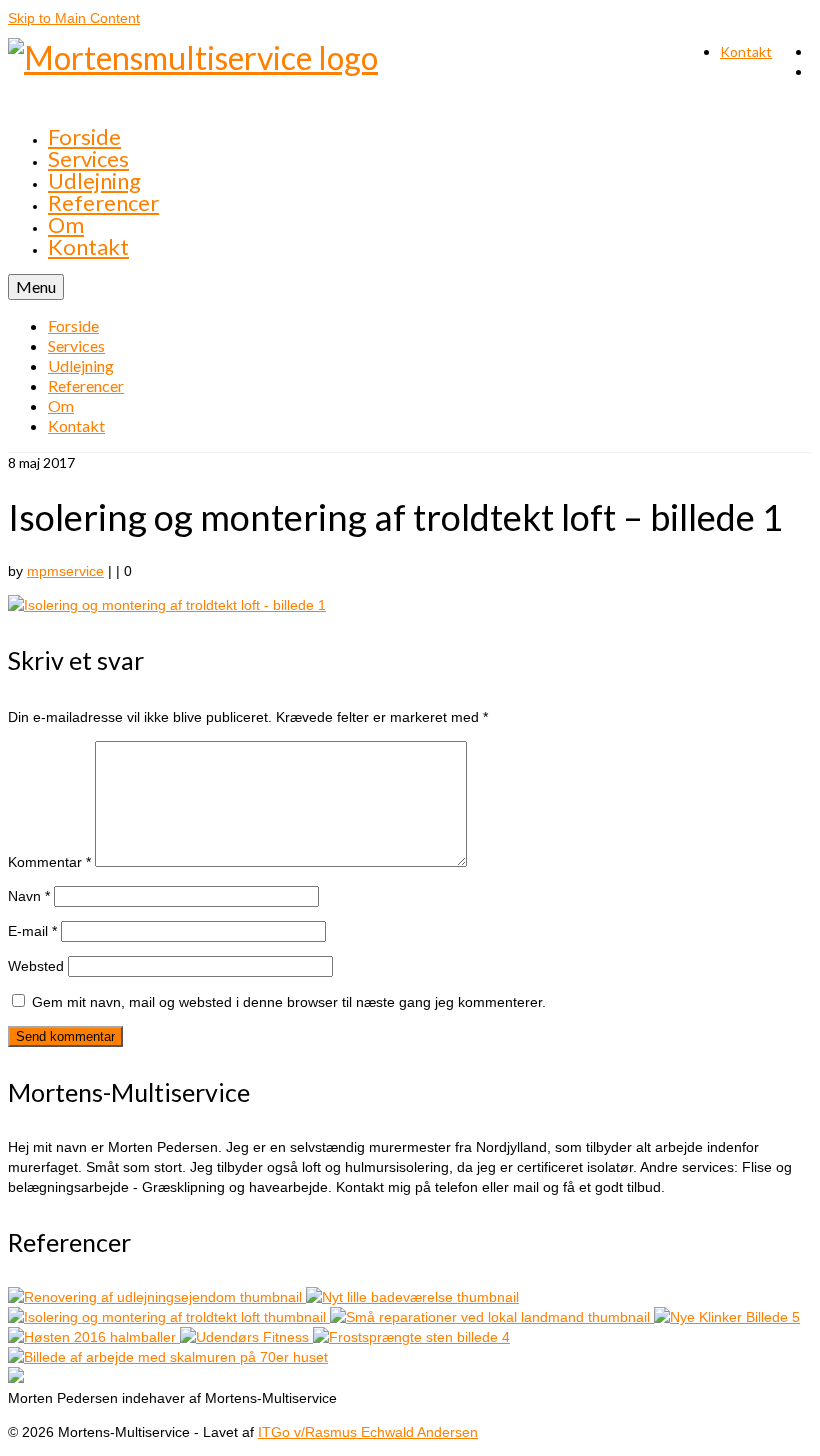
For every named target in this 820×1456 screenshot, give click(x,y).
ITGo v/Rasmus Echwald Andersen (368, 1432)
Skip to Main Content (74, 18)
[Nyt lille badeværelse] (412, 1297)
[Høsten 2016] (94, 1337)
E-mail (32, 931)
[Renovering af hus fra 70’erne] (168, 1357)
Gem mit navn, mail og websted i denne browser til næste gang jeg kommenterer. (289, 1002)
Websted (36, 966)
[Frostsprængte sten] (411, 1337)
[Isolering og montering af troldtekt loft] (169, 1317)
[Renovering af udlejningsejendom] (157, 1297)
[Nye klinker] (727, 1317)
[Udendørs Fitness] (246, 1337)
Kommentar (49, 862)
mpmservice (65, 571)
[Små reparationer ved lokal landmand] (492, 1317)
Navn (29, 896)
